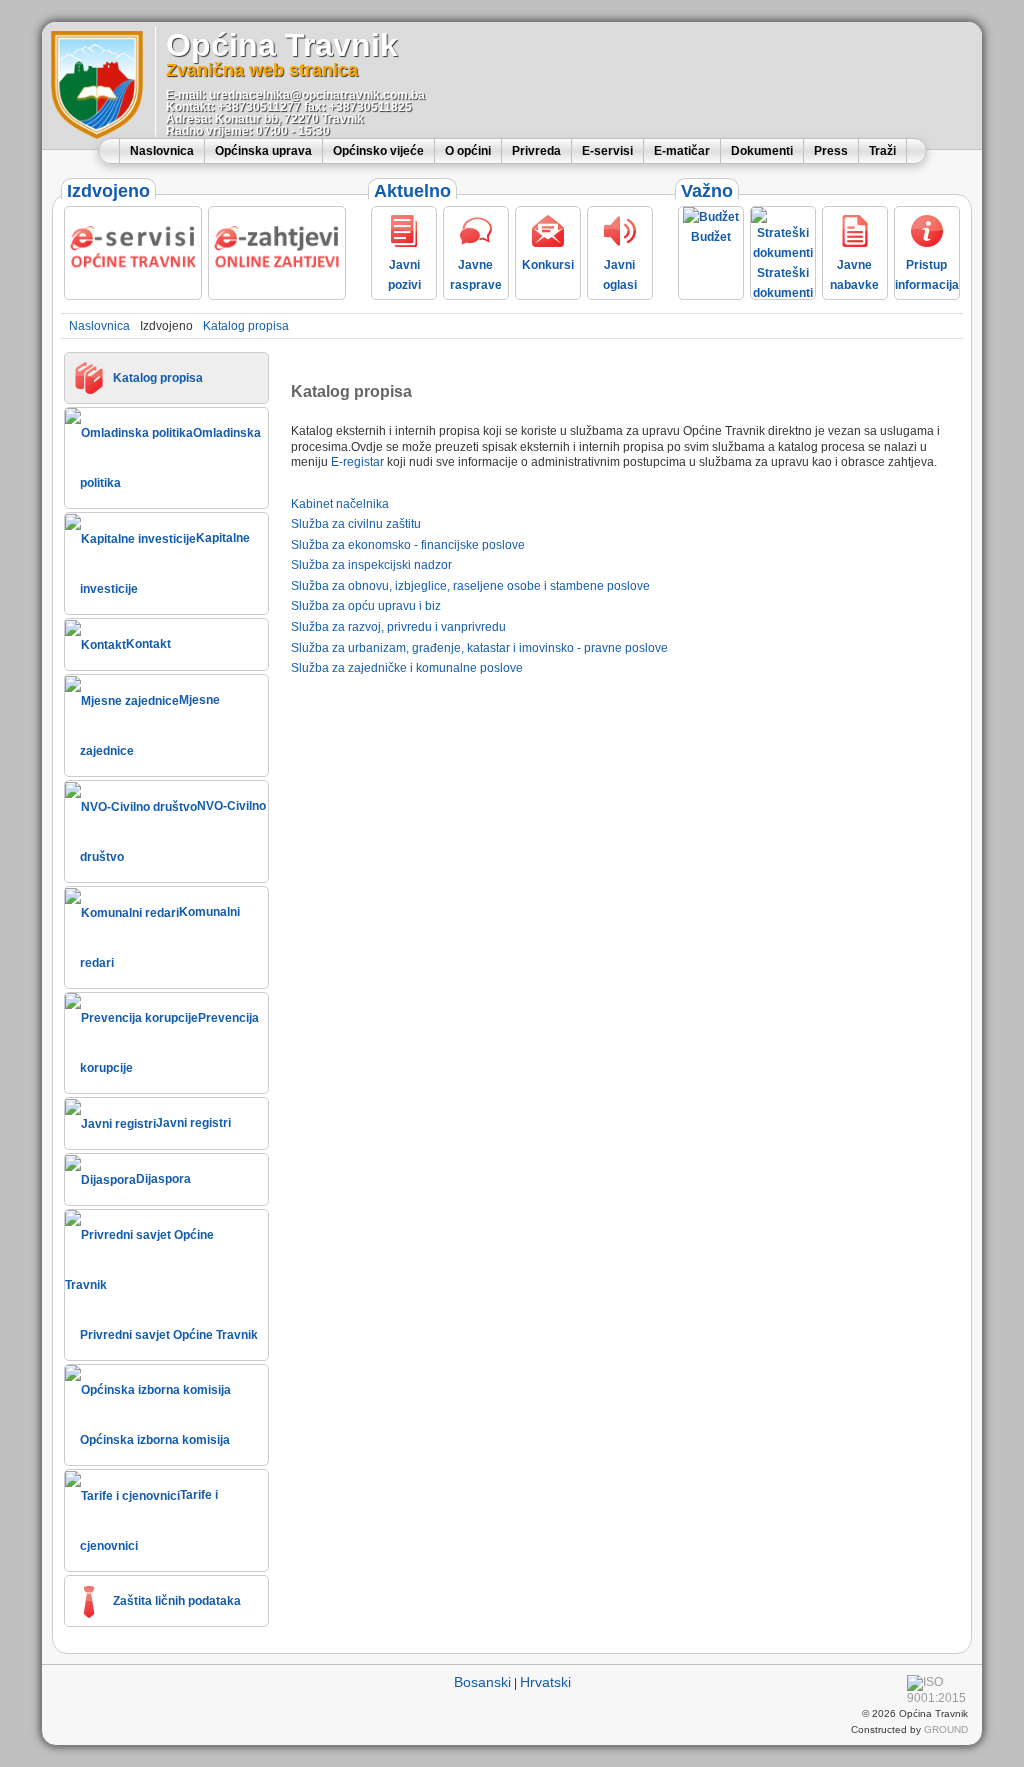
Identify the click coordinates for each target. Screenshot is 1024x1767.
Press (831, 151)
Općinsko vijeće (378, 151)
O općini (468, 151)
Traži (882, 151)
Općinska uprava (263, 151)
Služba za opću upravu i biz (366, 606)
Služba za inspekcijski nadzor (371, 565)
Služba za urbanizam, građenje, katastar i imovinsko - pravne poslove (479, 648)
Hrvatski (545, 1682)
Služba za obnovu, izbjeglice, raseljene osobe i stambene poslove (470, 586)
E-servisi (607, 151)
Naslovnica (162, 151)
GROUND (946, 1729)
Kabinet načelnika (340, 504)
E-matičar (682, 151)
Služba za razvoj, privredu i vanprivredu (398, 627)
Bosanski (482, 1682)
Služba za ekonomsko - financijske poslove (408, 545)
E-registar (357, 462)
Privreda (536, 151)
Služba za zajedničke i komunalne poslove (407, 668)
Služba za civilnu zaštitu (356, 524)
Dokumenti (762, 151)
